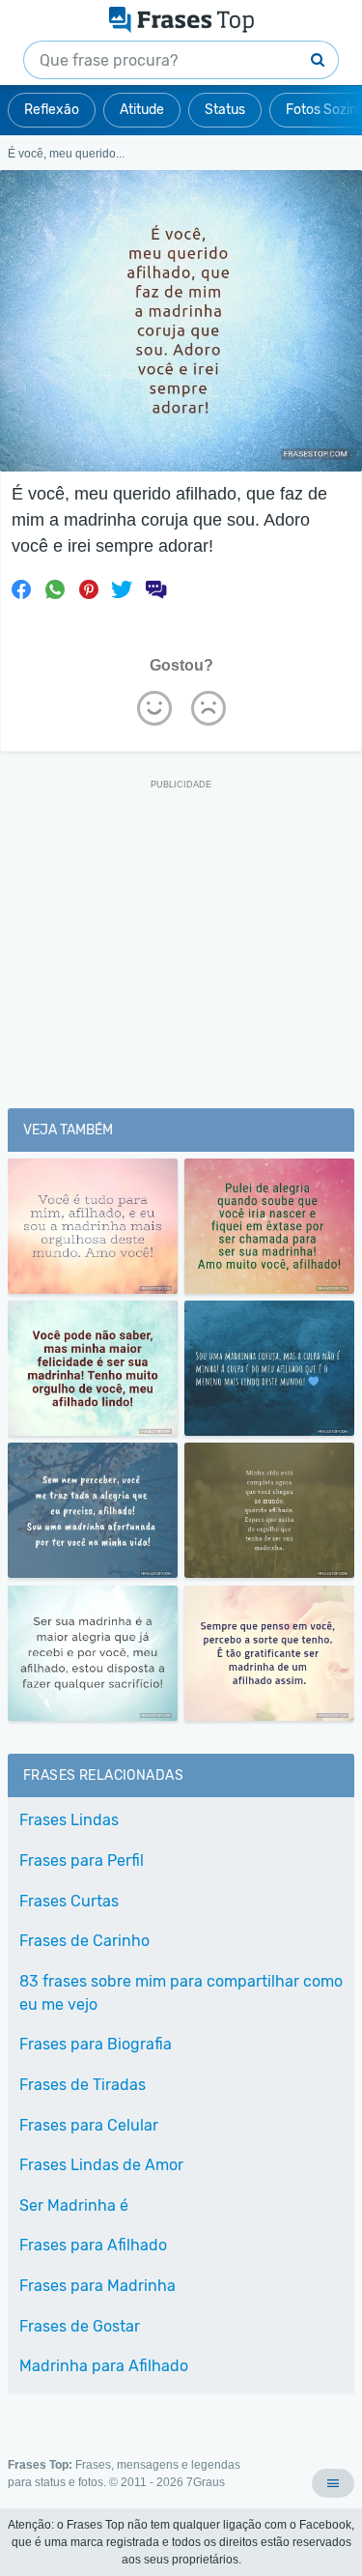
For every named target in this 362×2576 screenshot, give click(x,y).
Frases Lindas (69, 1820)
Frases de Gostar (80, 2326)
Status (225, 110)
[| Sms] (155, 589)
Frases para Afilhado (93, 2245)
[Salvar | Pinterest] (89, 589)
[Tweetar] (122, 589)
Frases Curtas (69, 1901)
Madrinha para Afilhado (104, 2366)
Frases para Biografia (96, 2044)
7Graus (206, 2482)
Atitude (142, 110)
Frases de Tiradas (83, 2085)
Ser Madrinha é (74, 2205)
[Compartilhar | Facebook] (21, 589)
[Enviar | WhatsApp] (55, 589)
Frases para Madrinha (97, 2286)
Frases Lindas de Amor (101, 2165)
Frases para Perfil (82, 1860)
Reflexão (52, 110)
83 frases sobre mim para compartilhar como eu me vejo (181, 1993)
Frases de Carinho (84, 1941)
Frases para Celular (89, 2125)
